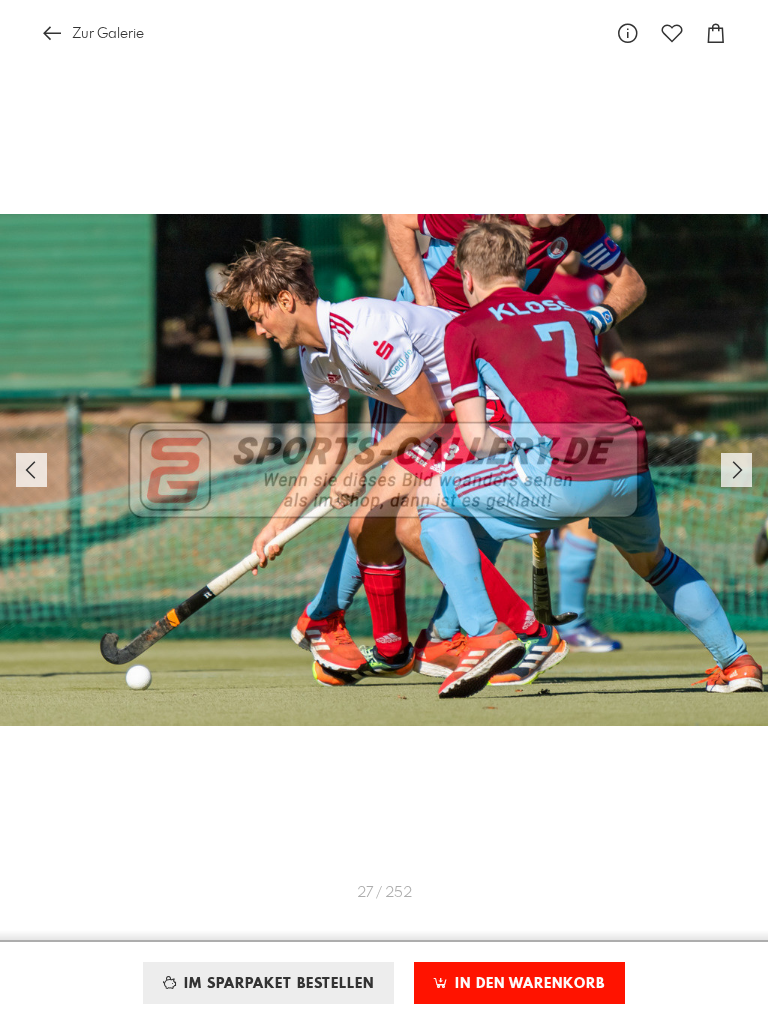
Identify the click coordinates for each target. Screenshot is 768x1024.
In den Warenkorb (527, 984)
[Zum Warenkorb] (716, 33)
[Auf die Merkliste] (672, 33)
